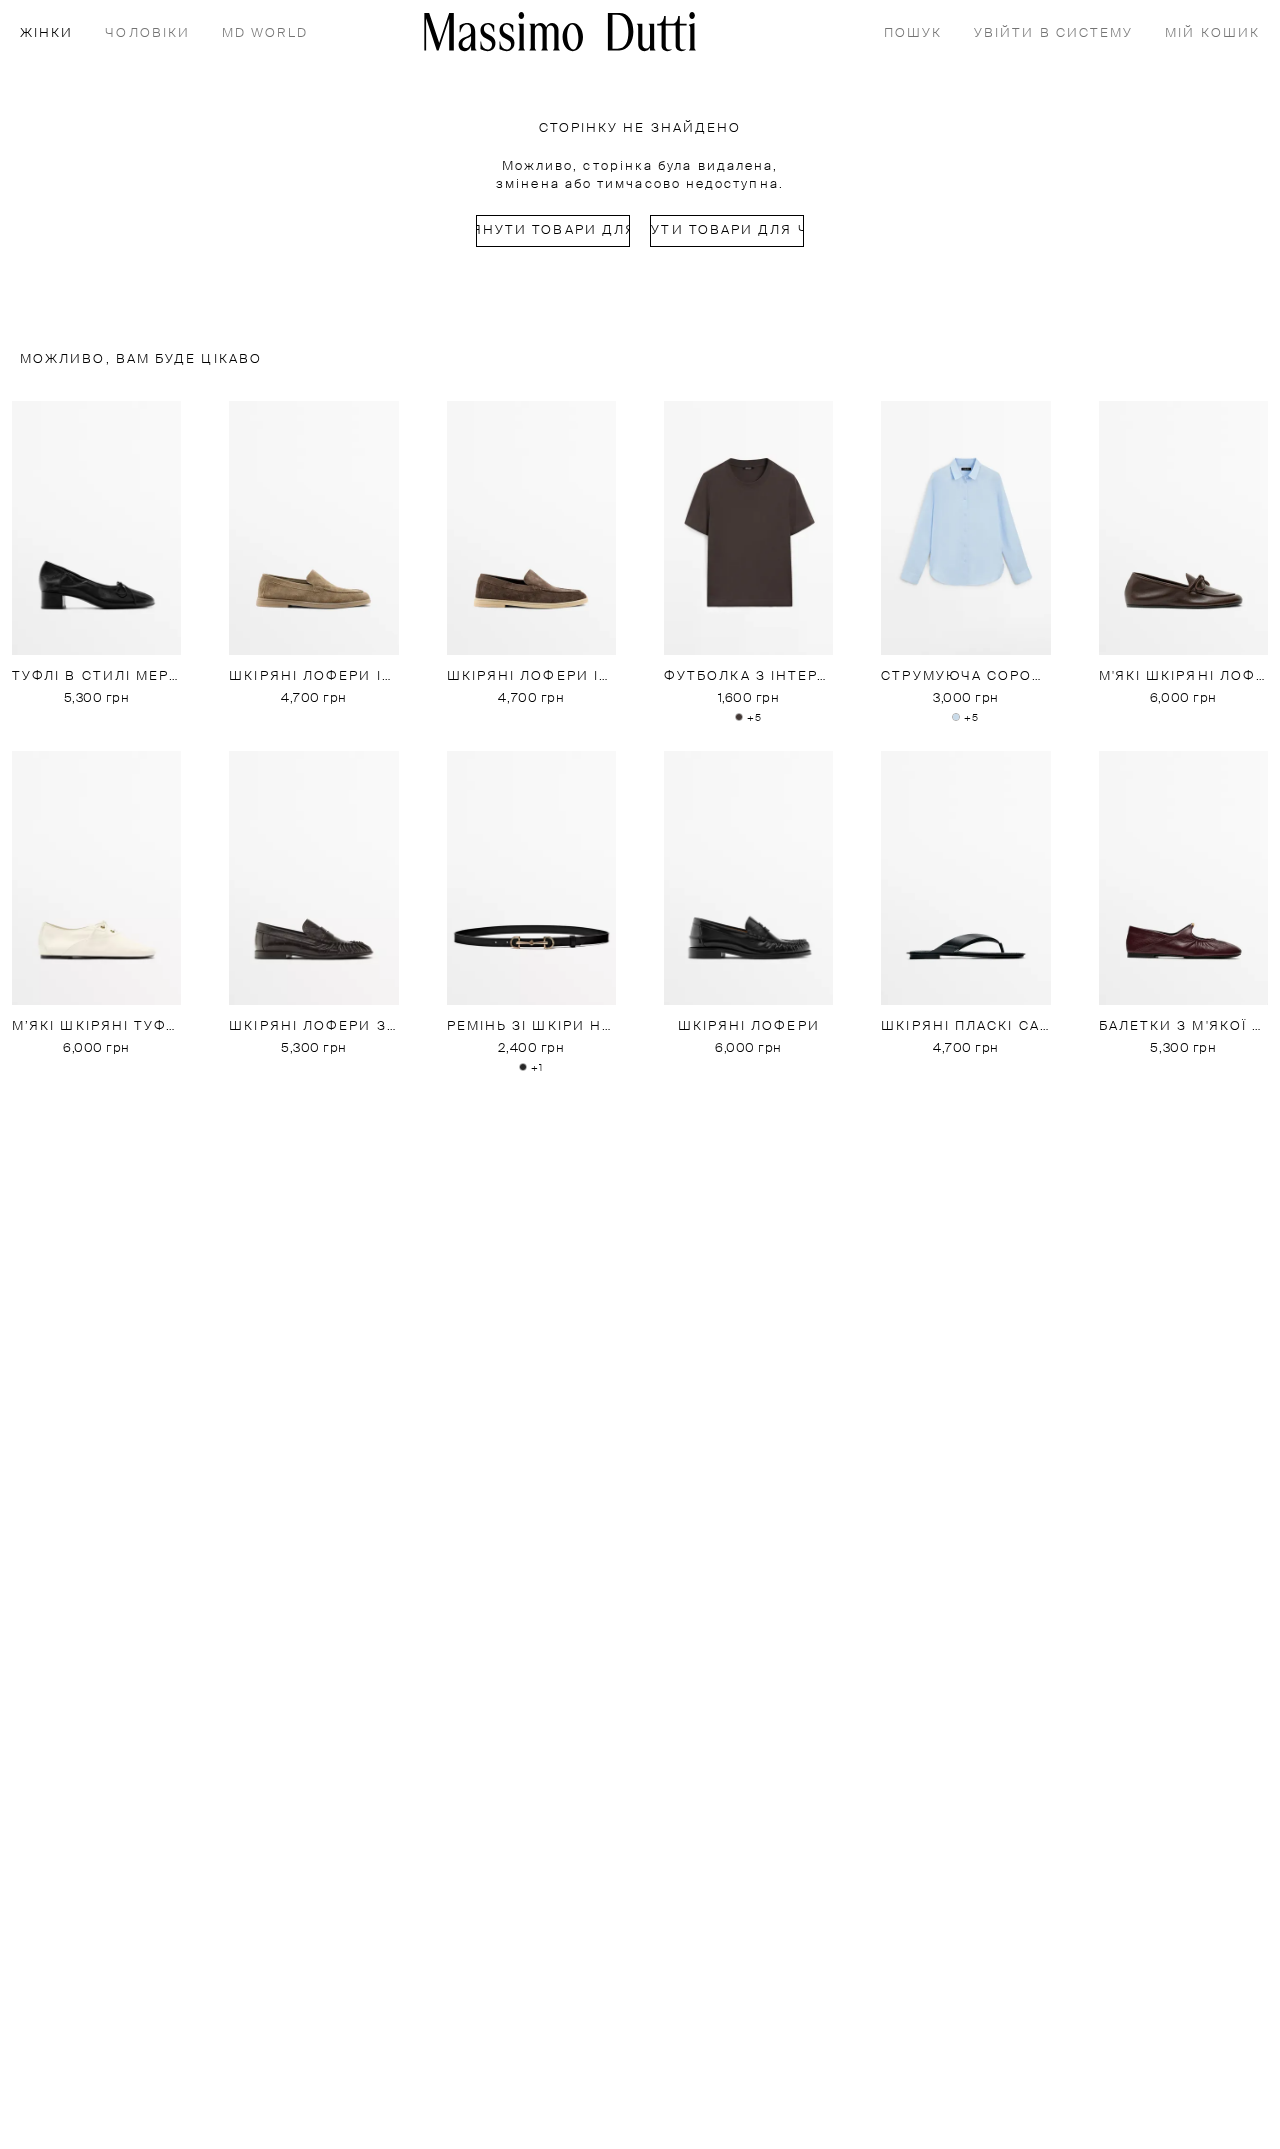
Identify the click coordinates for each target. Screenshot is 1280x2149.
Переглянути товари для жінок (553, 230)
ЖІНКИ (46, 33)
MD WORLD (265, 33)
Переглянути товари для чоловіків (727, 230)
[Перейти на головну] (560, 31)
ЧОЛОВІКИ (147, 33)
